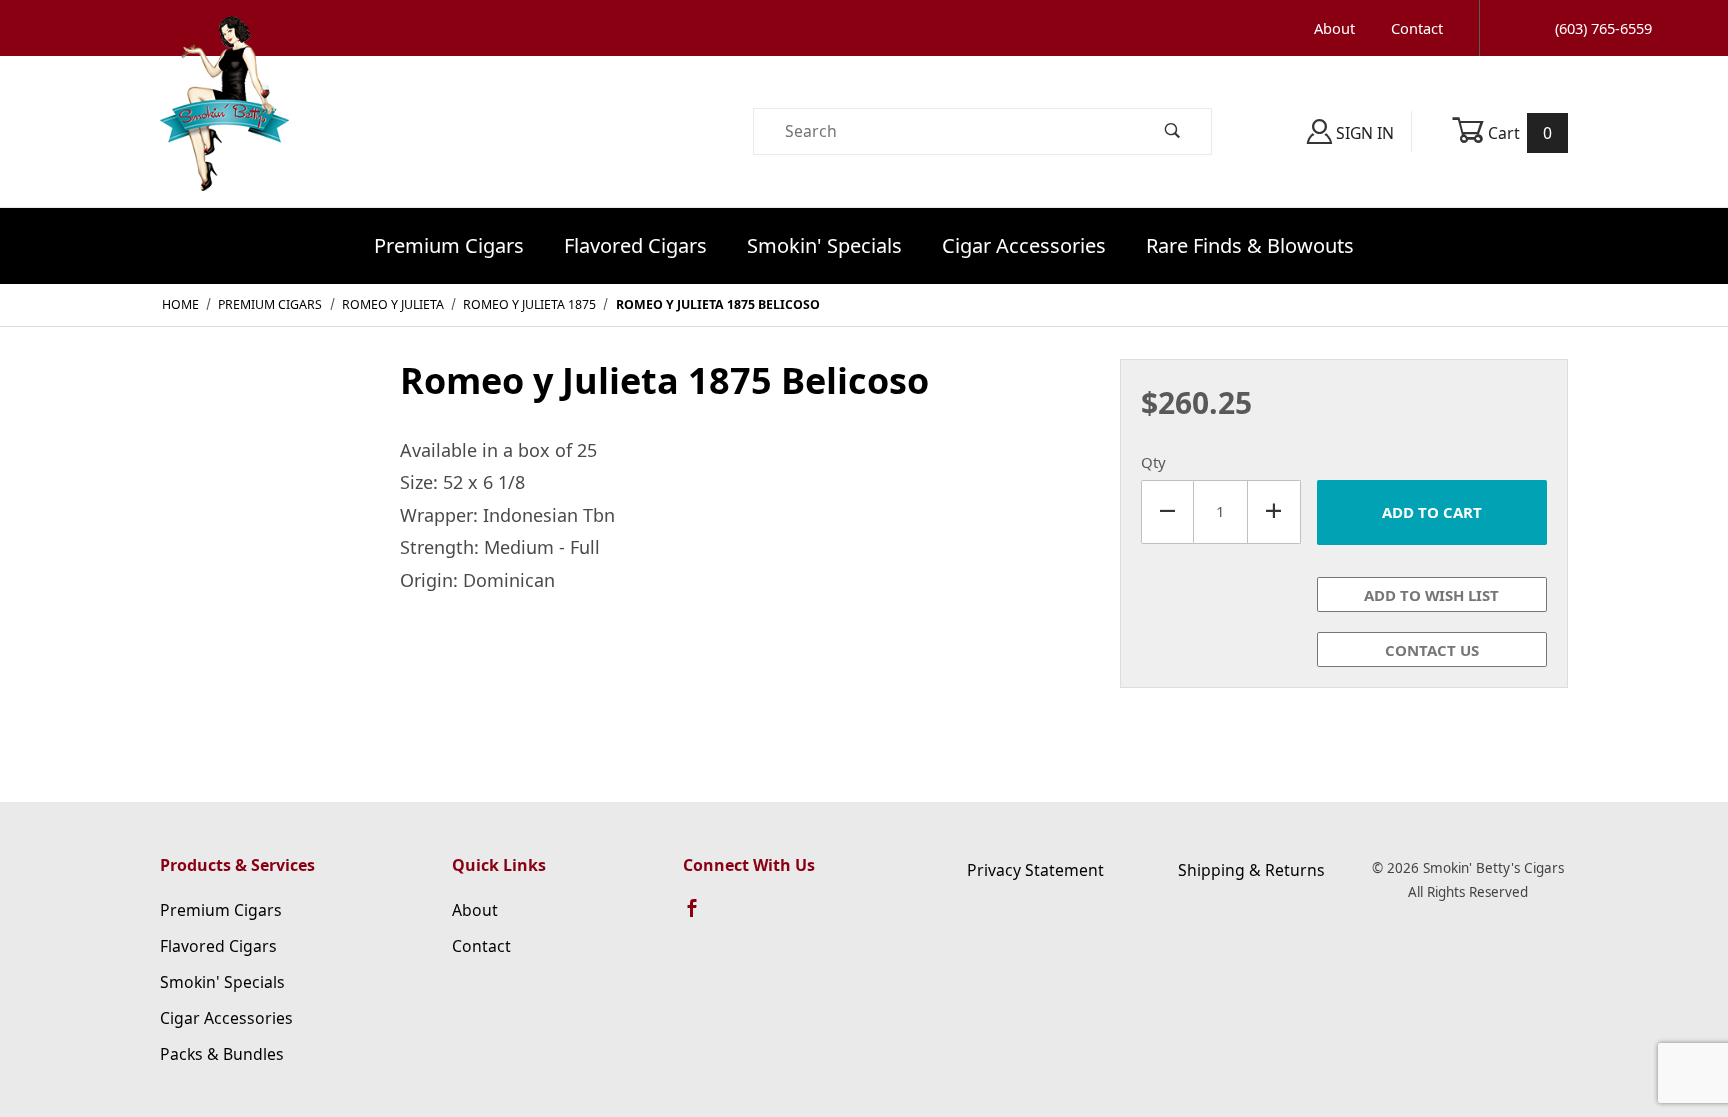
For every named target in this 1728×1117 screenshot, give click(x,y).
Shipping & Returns (1251, 870)
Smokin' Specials (824, 245)
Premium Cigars (449, 245)
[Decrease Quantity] (1167, 512)
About (1334, 28)
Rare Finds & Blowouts (1250, 245)
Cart (1518, 133)
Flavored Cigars (635, 245)
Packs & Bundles (222, 1054)
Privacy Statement (1035, 870)
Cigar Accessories (1024, 245)
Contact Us (1432, 650)
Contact (1417, 28)
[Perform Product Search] (1173, 131)
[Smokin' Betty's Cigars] (224, 130)
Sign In (1363, 133)
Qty (1153, 462)
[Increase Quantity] (1274, 512)
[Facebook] (701, 917)
